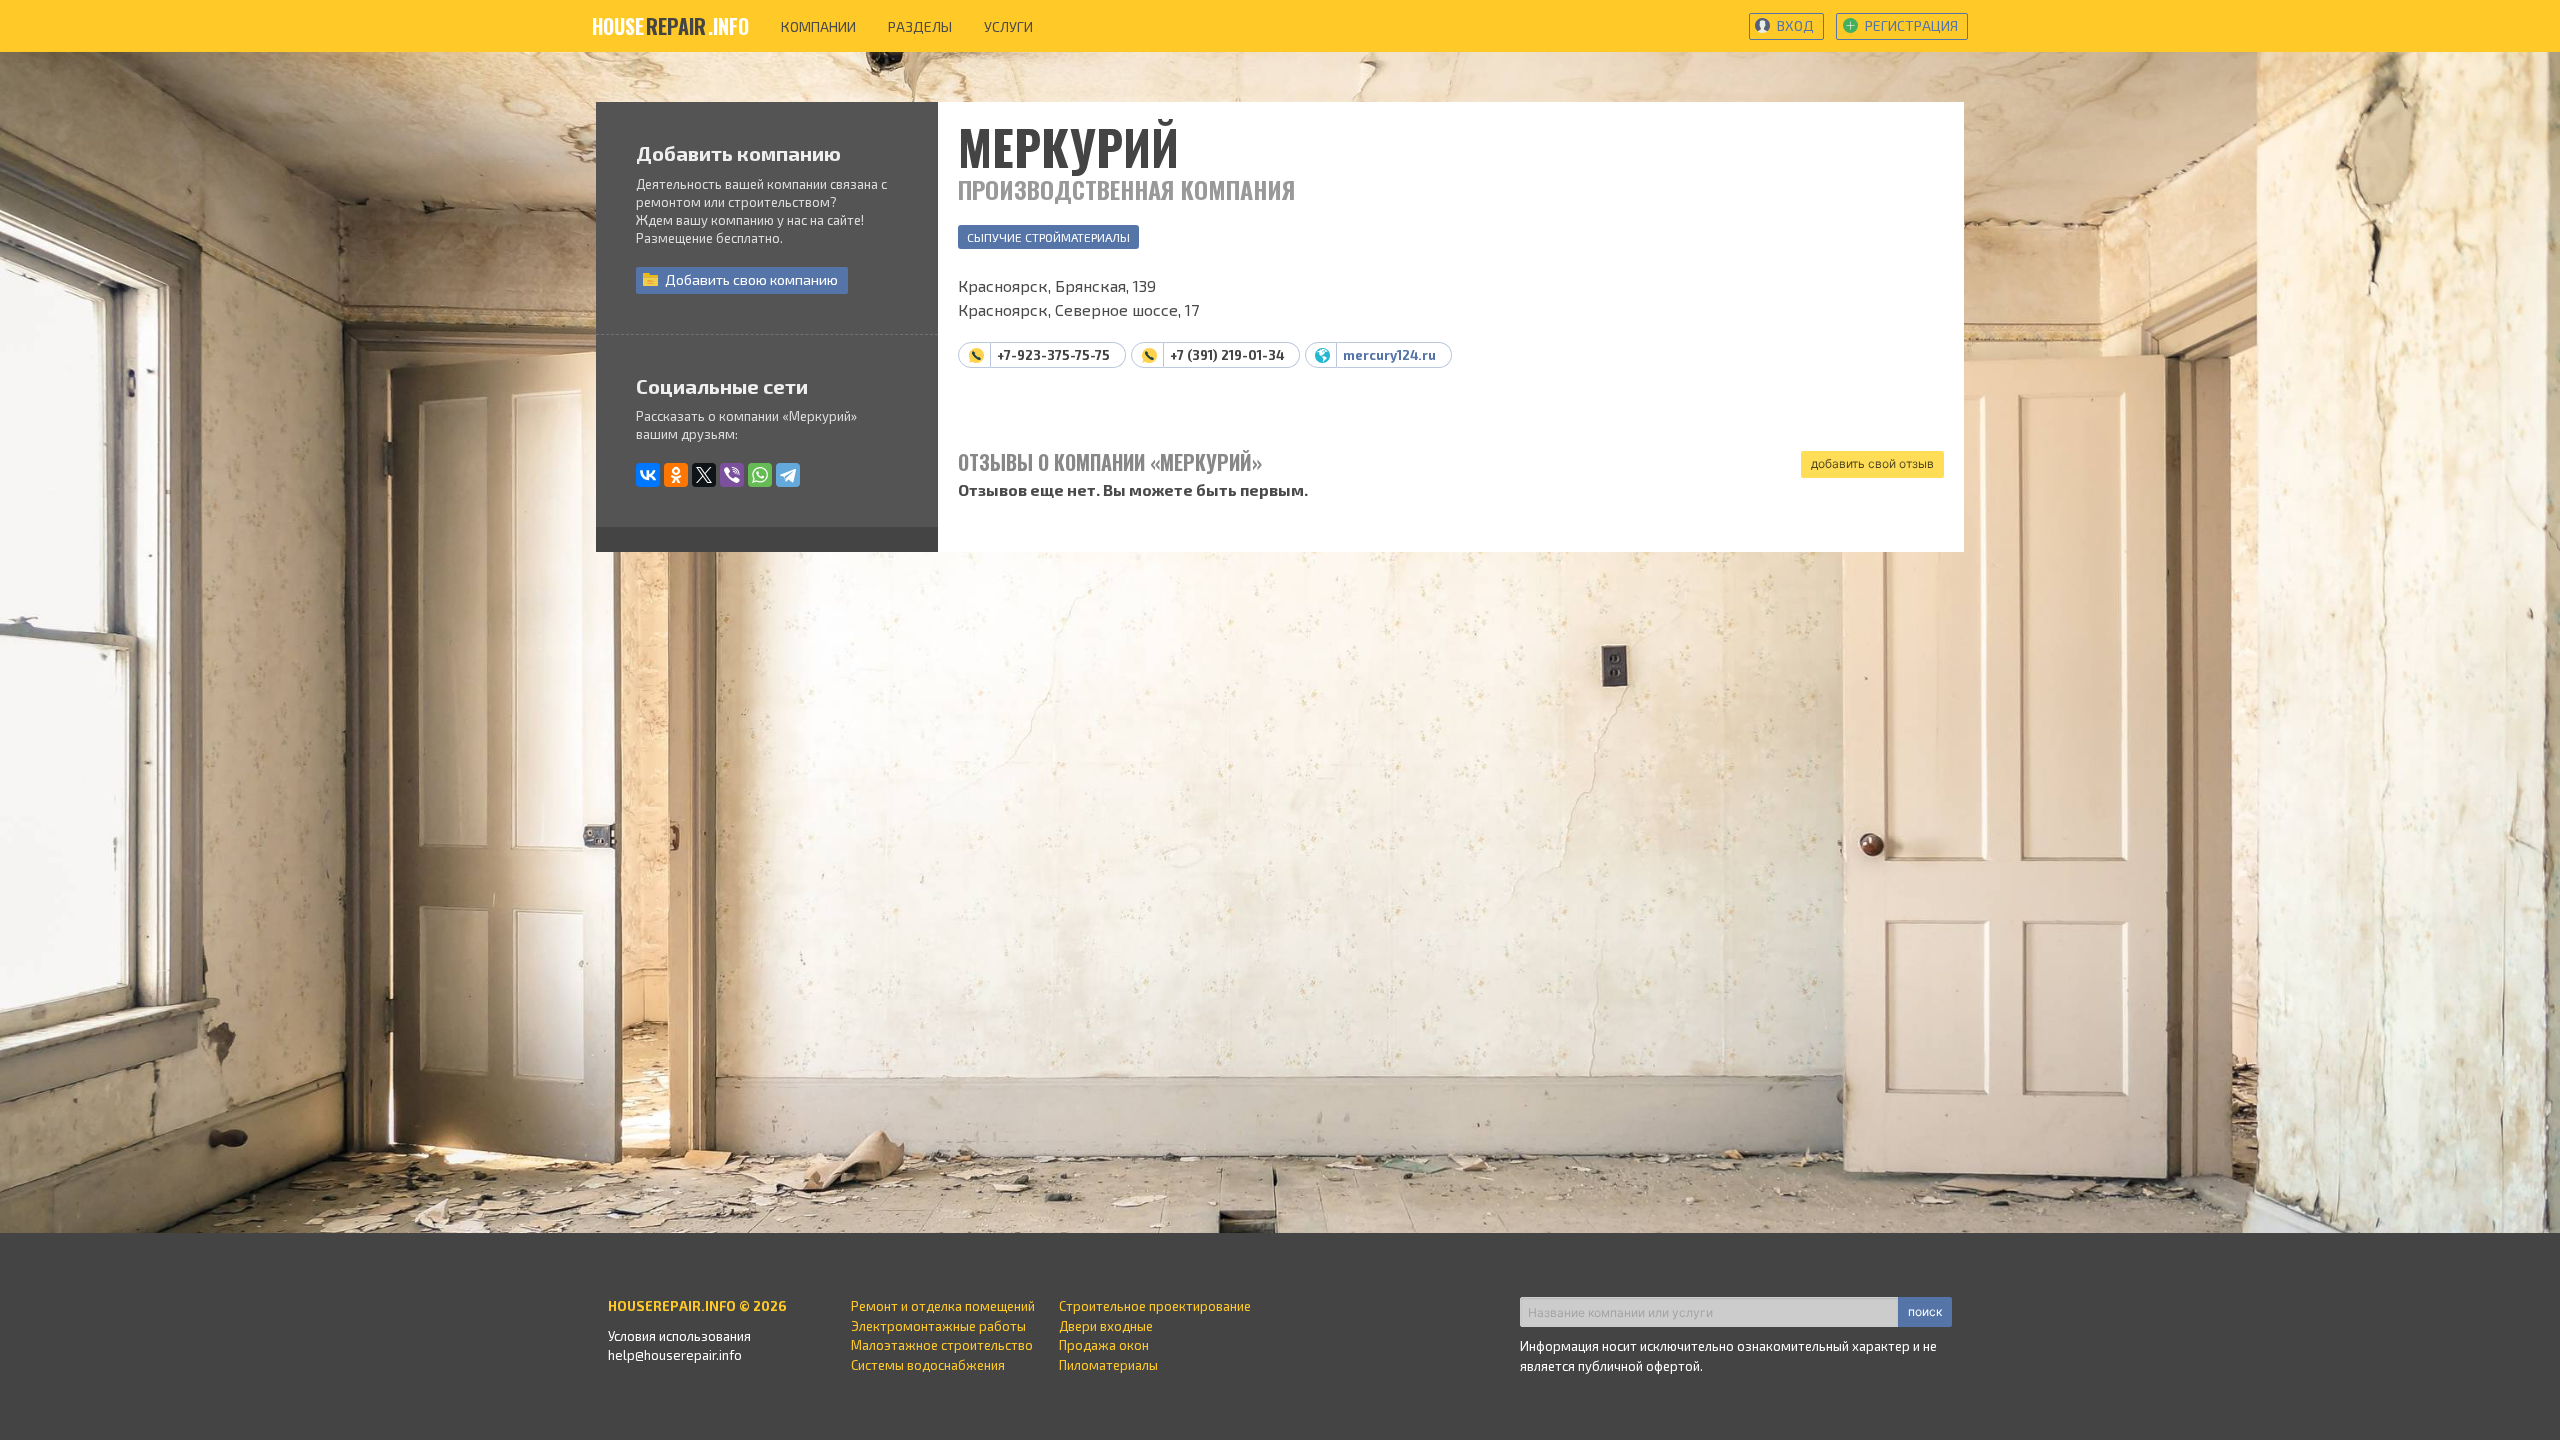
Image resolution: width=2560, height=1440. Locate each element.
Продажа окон (1104, 1345)
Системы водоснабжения (928, 1365)
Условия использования (679, 1336)
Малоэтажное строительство (942, 1345)
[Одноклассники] (676, 475)
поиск (1925, 1311)
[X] (704, 475)
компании (818, 26)
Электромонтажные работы (938, 1326)
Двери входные (1106, 1326)
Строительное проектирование (1155, 1306)
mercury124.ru (1389, 355)
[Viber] (732, 475)
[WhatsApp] (760, 475)
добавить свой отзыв (1872, 463)
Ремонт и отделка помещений (943, 1306)
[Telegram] (788, 475)
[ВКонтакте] (648, 475)
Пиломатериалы (1108, 1365)
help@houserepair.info (675, 1355)
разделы (920, 26)
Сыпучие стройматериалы (1048, 237)
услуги (1008, 26)
